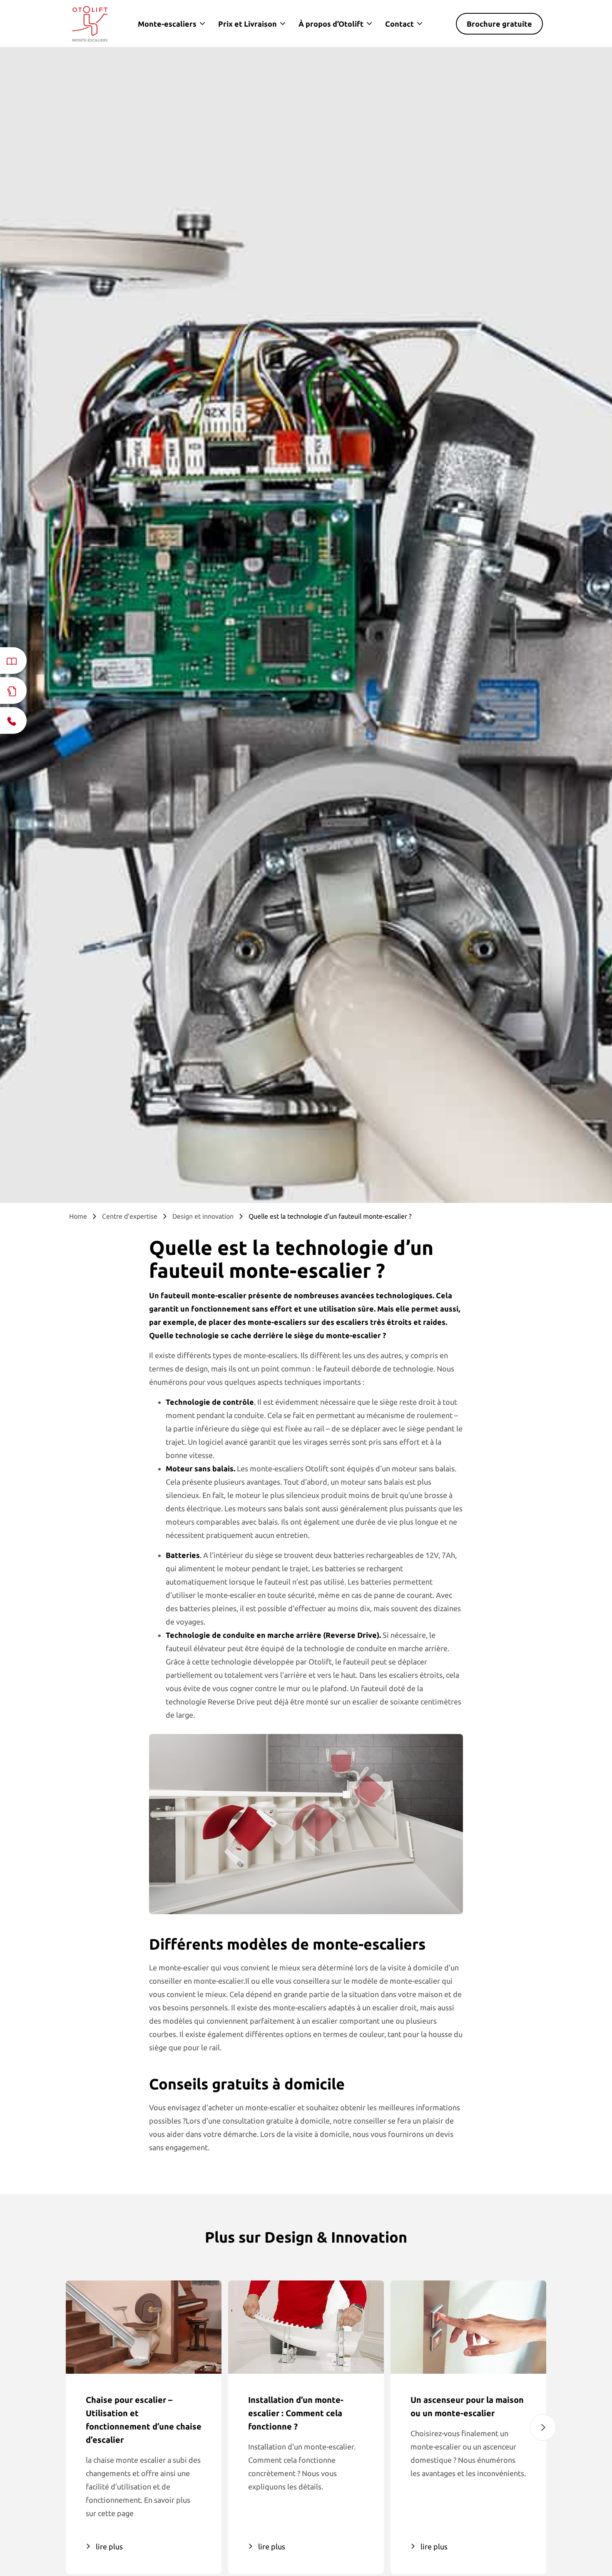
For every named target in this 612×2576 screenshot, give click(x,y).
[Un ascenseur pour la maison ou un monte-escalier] (468, 2327)
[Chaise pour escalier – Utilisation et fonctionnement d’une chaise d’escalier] (144, 2327)
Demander (479, 2534)
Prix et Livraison (248, 24)
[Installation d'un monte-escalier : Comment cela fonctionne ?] (306, 2327)
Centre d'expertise (130, 1216)
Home (78, 1216)
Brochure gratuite (499, 24)
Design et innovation (203, 1216)
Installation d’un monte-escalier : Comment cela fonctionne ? (296, 2413)
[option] (144, 2427)
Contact (399, 24)
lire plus (109, 2546)
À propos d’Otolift (331, 24)
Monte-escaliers (167, 24)
